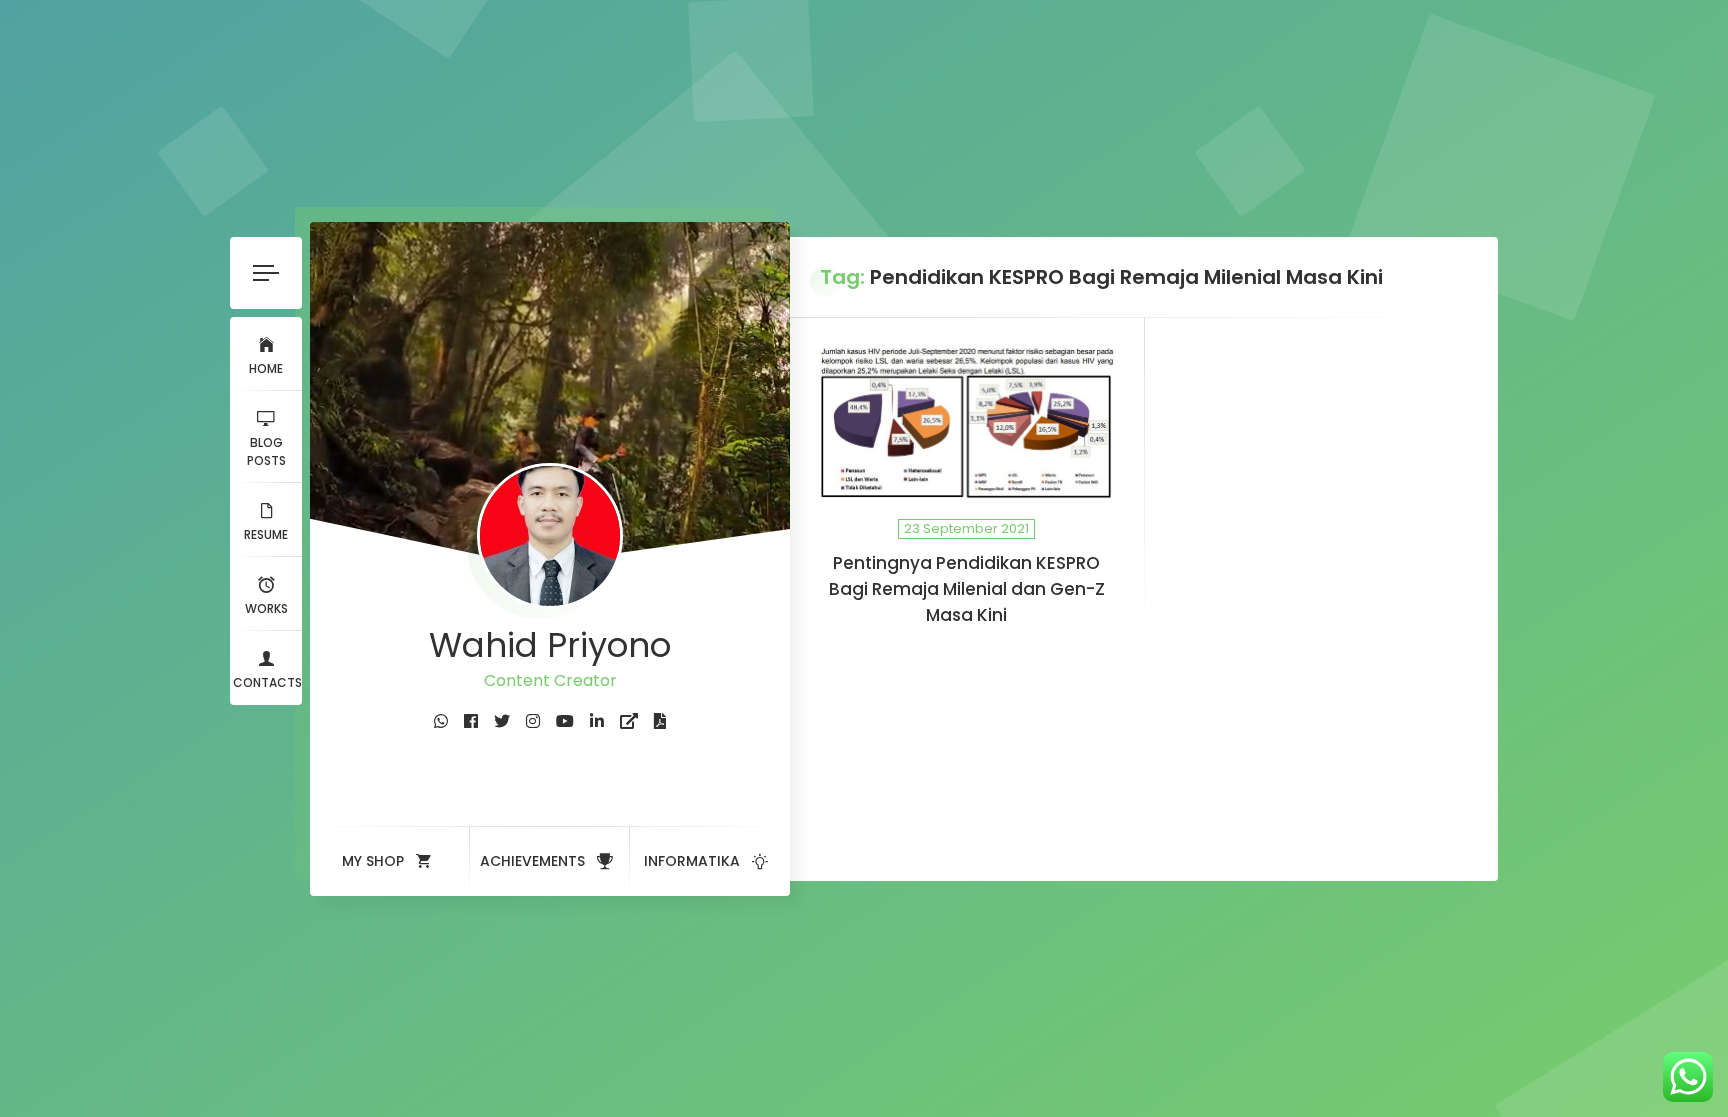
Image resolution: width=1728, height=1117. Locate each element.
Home (266, 368)
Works (266, 608)
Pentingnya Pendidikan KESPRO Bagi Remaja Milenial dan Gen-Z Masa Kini (967, 589)
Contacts (267, 682)
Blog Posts (266, 451)
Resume (266, 534)
